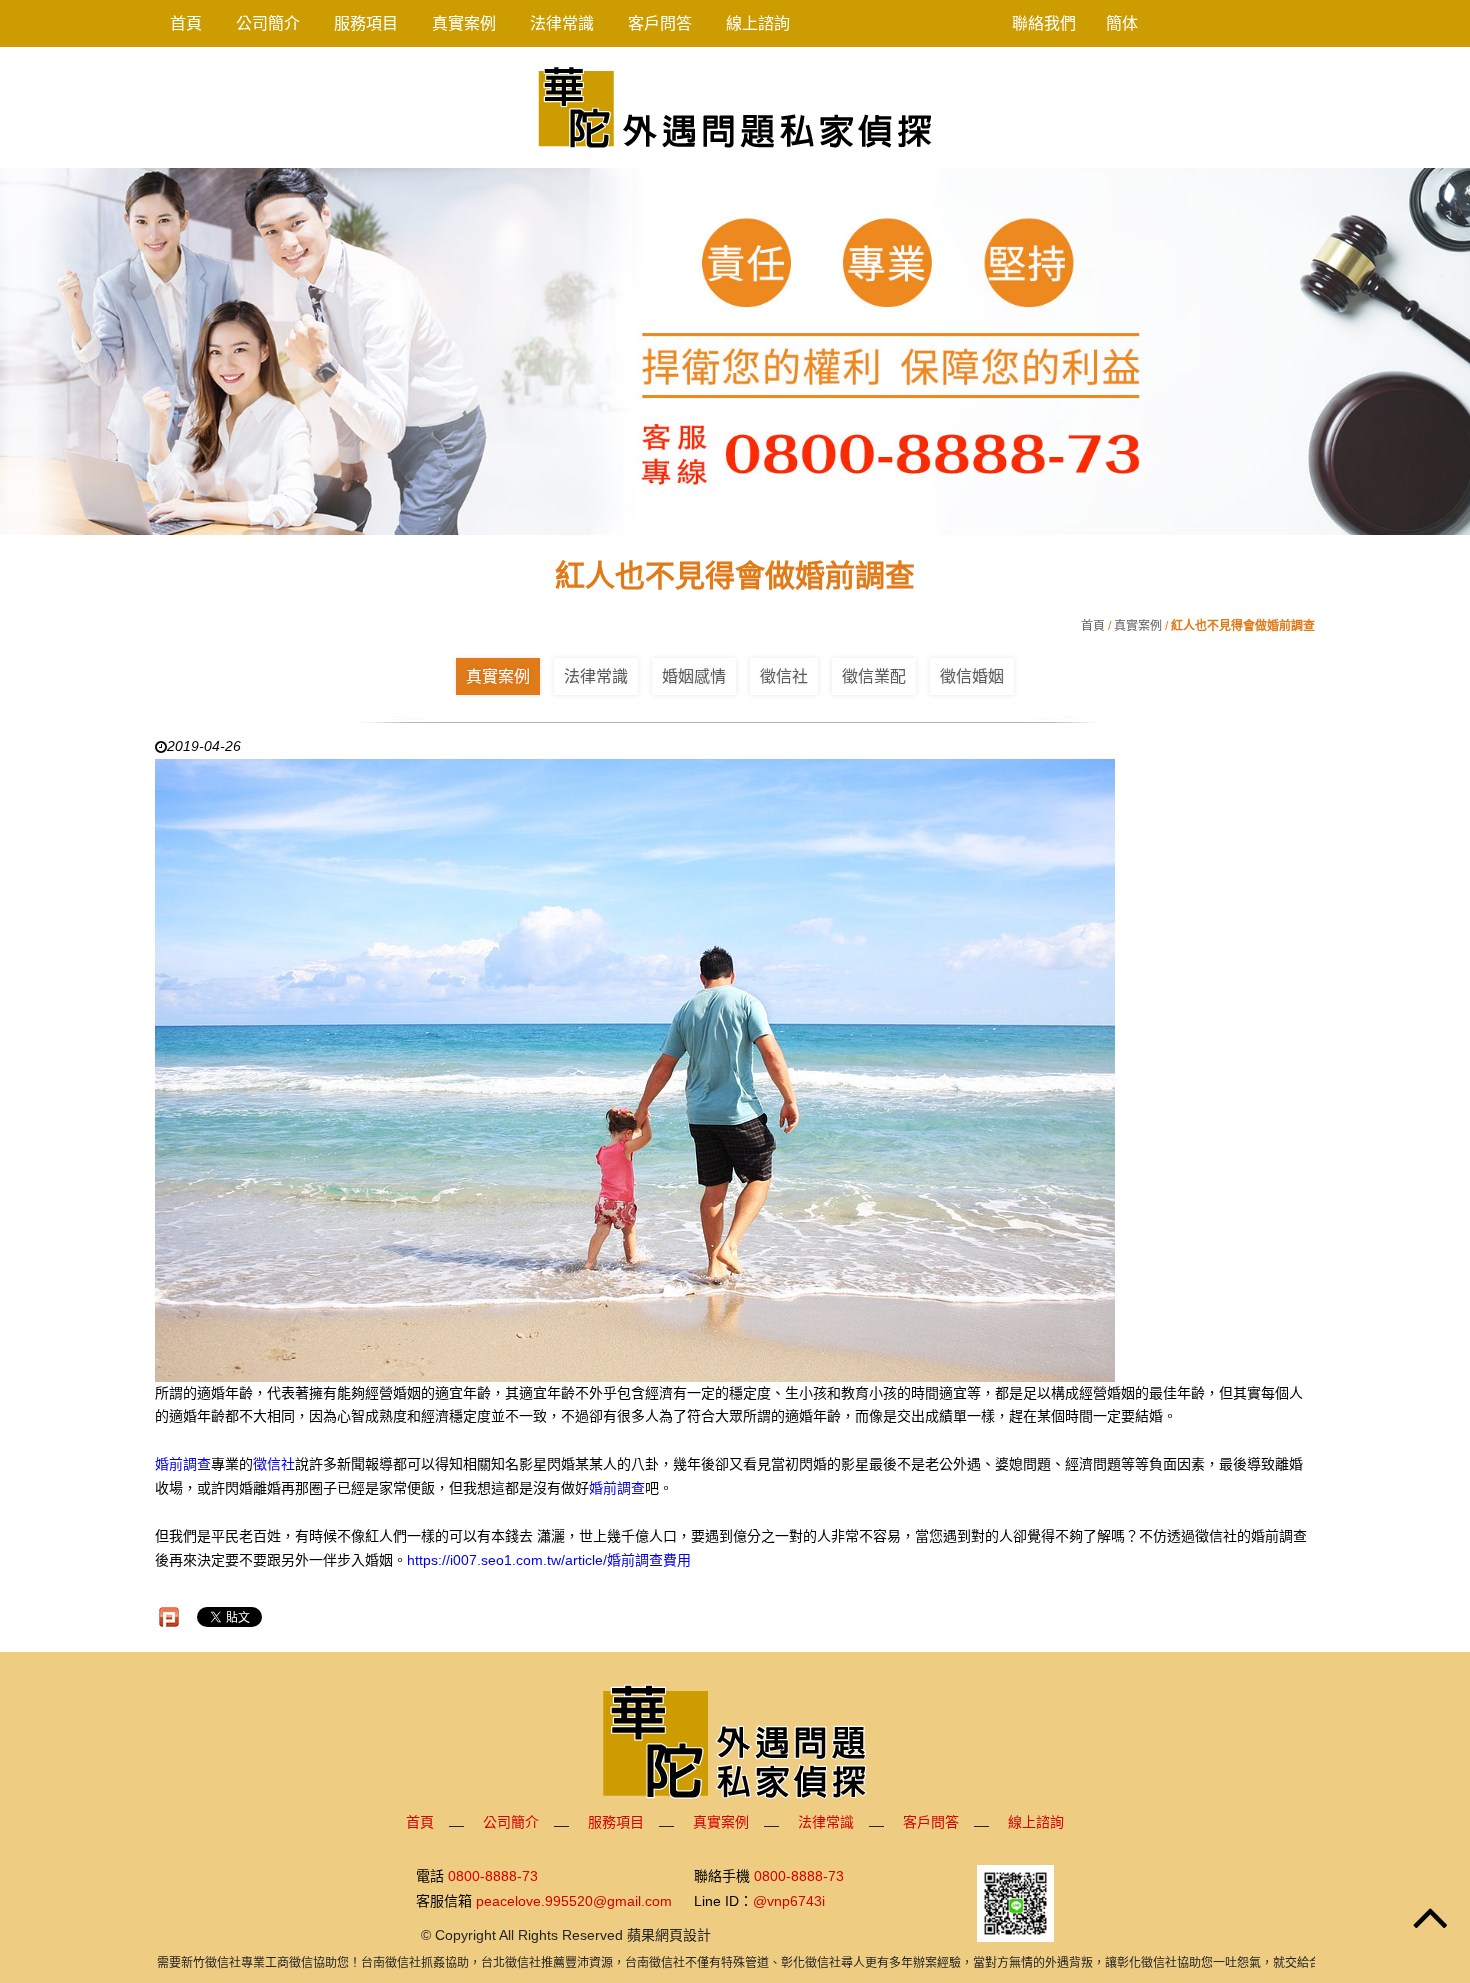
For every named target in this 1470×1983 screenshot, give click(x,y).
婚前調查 (183, 1464)
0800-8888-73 (493, 1877)
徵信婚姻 (972, 676)
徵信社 (784, 676)
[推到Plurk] (169, 1617)
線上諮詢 (758, 23)
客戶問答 (660, 23)
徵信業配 (874, 676)
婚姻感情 (694, 676)
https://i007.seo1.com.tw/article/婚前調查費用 (549, 1560)
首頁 (186, 23)
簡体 (1122, 23)
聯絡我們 (1044, 23)
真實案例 (464, 23)
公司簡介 (268, 23)
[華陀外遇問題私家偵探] (735, 106)
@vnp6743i (789, 1901)
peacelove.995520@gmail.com (574, 1901)
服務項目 (366, 23)
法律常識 (562, 23)
